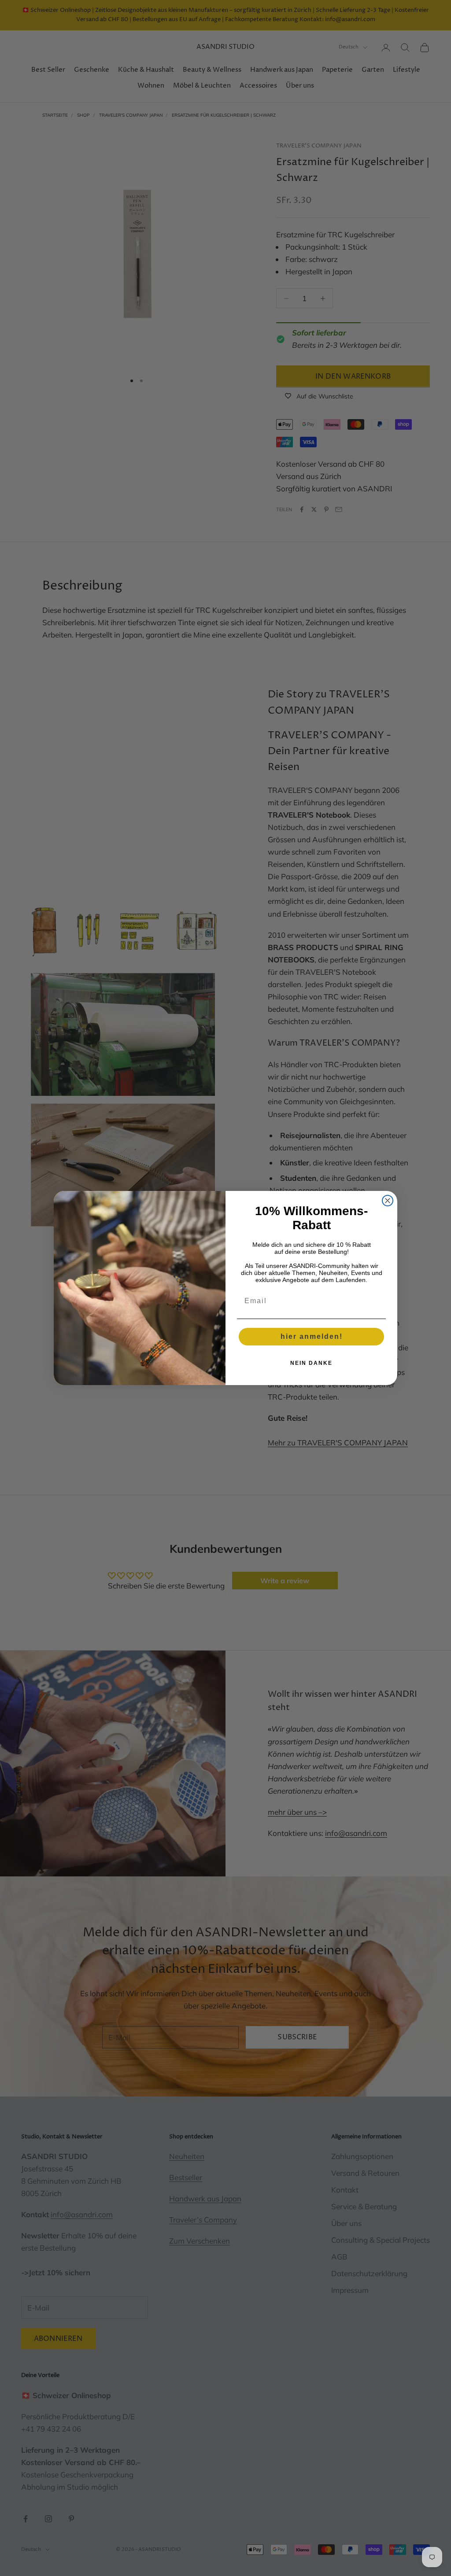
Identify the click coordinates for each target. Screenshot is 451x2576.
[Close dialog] (388, 1201)
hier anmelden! (312, 1336)
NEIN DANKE (311, 1363)
